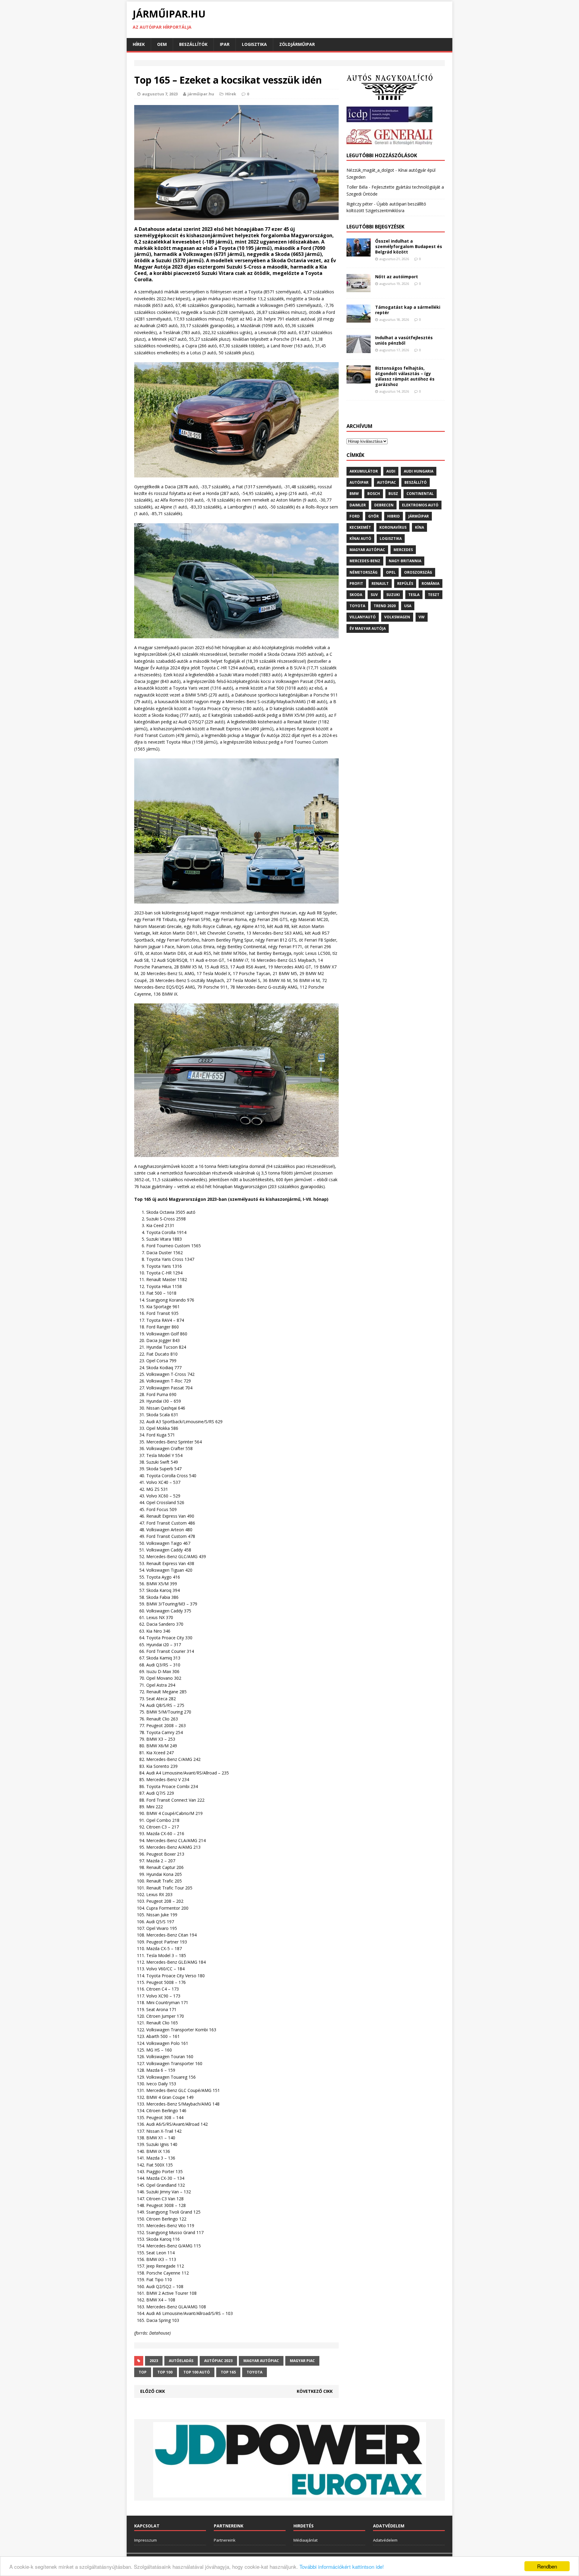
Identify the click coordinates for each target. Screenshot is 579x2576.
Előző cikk (153, 2391)
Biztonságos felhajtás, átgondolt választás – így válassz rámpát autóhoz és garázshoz (405, 376)
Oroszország (418, 572)
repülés (405, 583)
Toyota (255, 2372)
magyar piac (302, 2361)
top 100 (165, 2372)
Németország (364, 572)
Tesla (414, 595)
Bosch (374, 494)
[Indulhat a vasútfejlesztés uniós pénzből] (359, 349)
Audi (391, 471)
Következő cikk (315, 2391)
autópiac (386, 482)
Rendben (547, 2566)
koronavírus (393, 527)
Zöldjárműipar (297, 44)
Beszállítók (193, 44)
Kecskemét (360, 527)
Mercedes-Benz (365, 561)
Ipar (225, 44)
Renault (380, 583)
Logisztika (254, 44)
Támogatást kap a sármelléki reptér (408, 310)
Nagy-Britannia (405, 561)
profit (356, 583)
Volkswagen (397, 617)
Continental (420, 494)
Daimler (358, 505)
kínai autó (360, 539)
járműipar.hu (201, 94)
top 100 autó (197, 2372)
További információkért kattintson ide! (342, 2566)
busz (393, 494)
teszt (434, 595)
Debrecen (384, 505)
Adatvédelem (385, 2540)
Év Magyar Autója (368, 628)
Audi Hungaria (419, 471)
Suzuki (393, 595)
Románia (430, 583)
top (143, 2372)
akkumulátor (364, 471)
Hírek (139, 44)
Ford (355, 516)
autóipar (359, 482)
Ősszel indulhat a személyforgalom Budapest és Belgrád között (409, 246)
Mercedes (403, 550)
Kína (419, 527)
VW (422, 617)
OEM (162, 44)
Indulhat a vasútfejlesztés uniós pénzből (404, 340)
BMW (354, 494)
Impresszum (146, 2540)
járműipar (419, 516)
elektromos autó (420, 505)
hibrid (394, 516)
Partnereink (225, 2540)
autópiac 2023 (218, 2361)
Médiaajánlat (305, 2540)
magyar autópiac (261, 2361)
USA (408, 606)
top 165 (228, 2372)
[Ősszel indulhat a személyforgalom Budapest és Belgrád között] (359, 253)
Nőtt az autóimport (397, 277)
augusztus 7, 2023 (160, 94)
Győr (373, 516)
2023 (154, 2361)
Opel (391, 572)
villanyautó (363, 617)
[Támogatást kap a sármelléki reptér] (359, 319)
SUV (374, 595)
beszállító (416, 482)
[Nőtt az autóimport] (359, 288)
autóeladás (181, 2361)
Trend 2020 (385, 606)
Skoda (356, 595)
